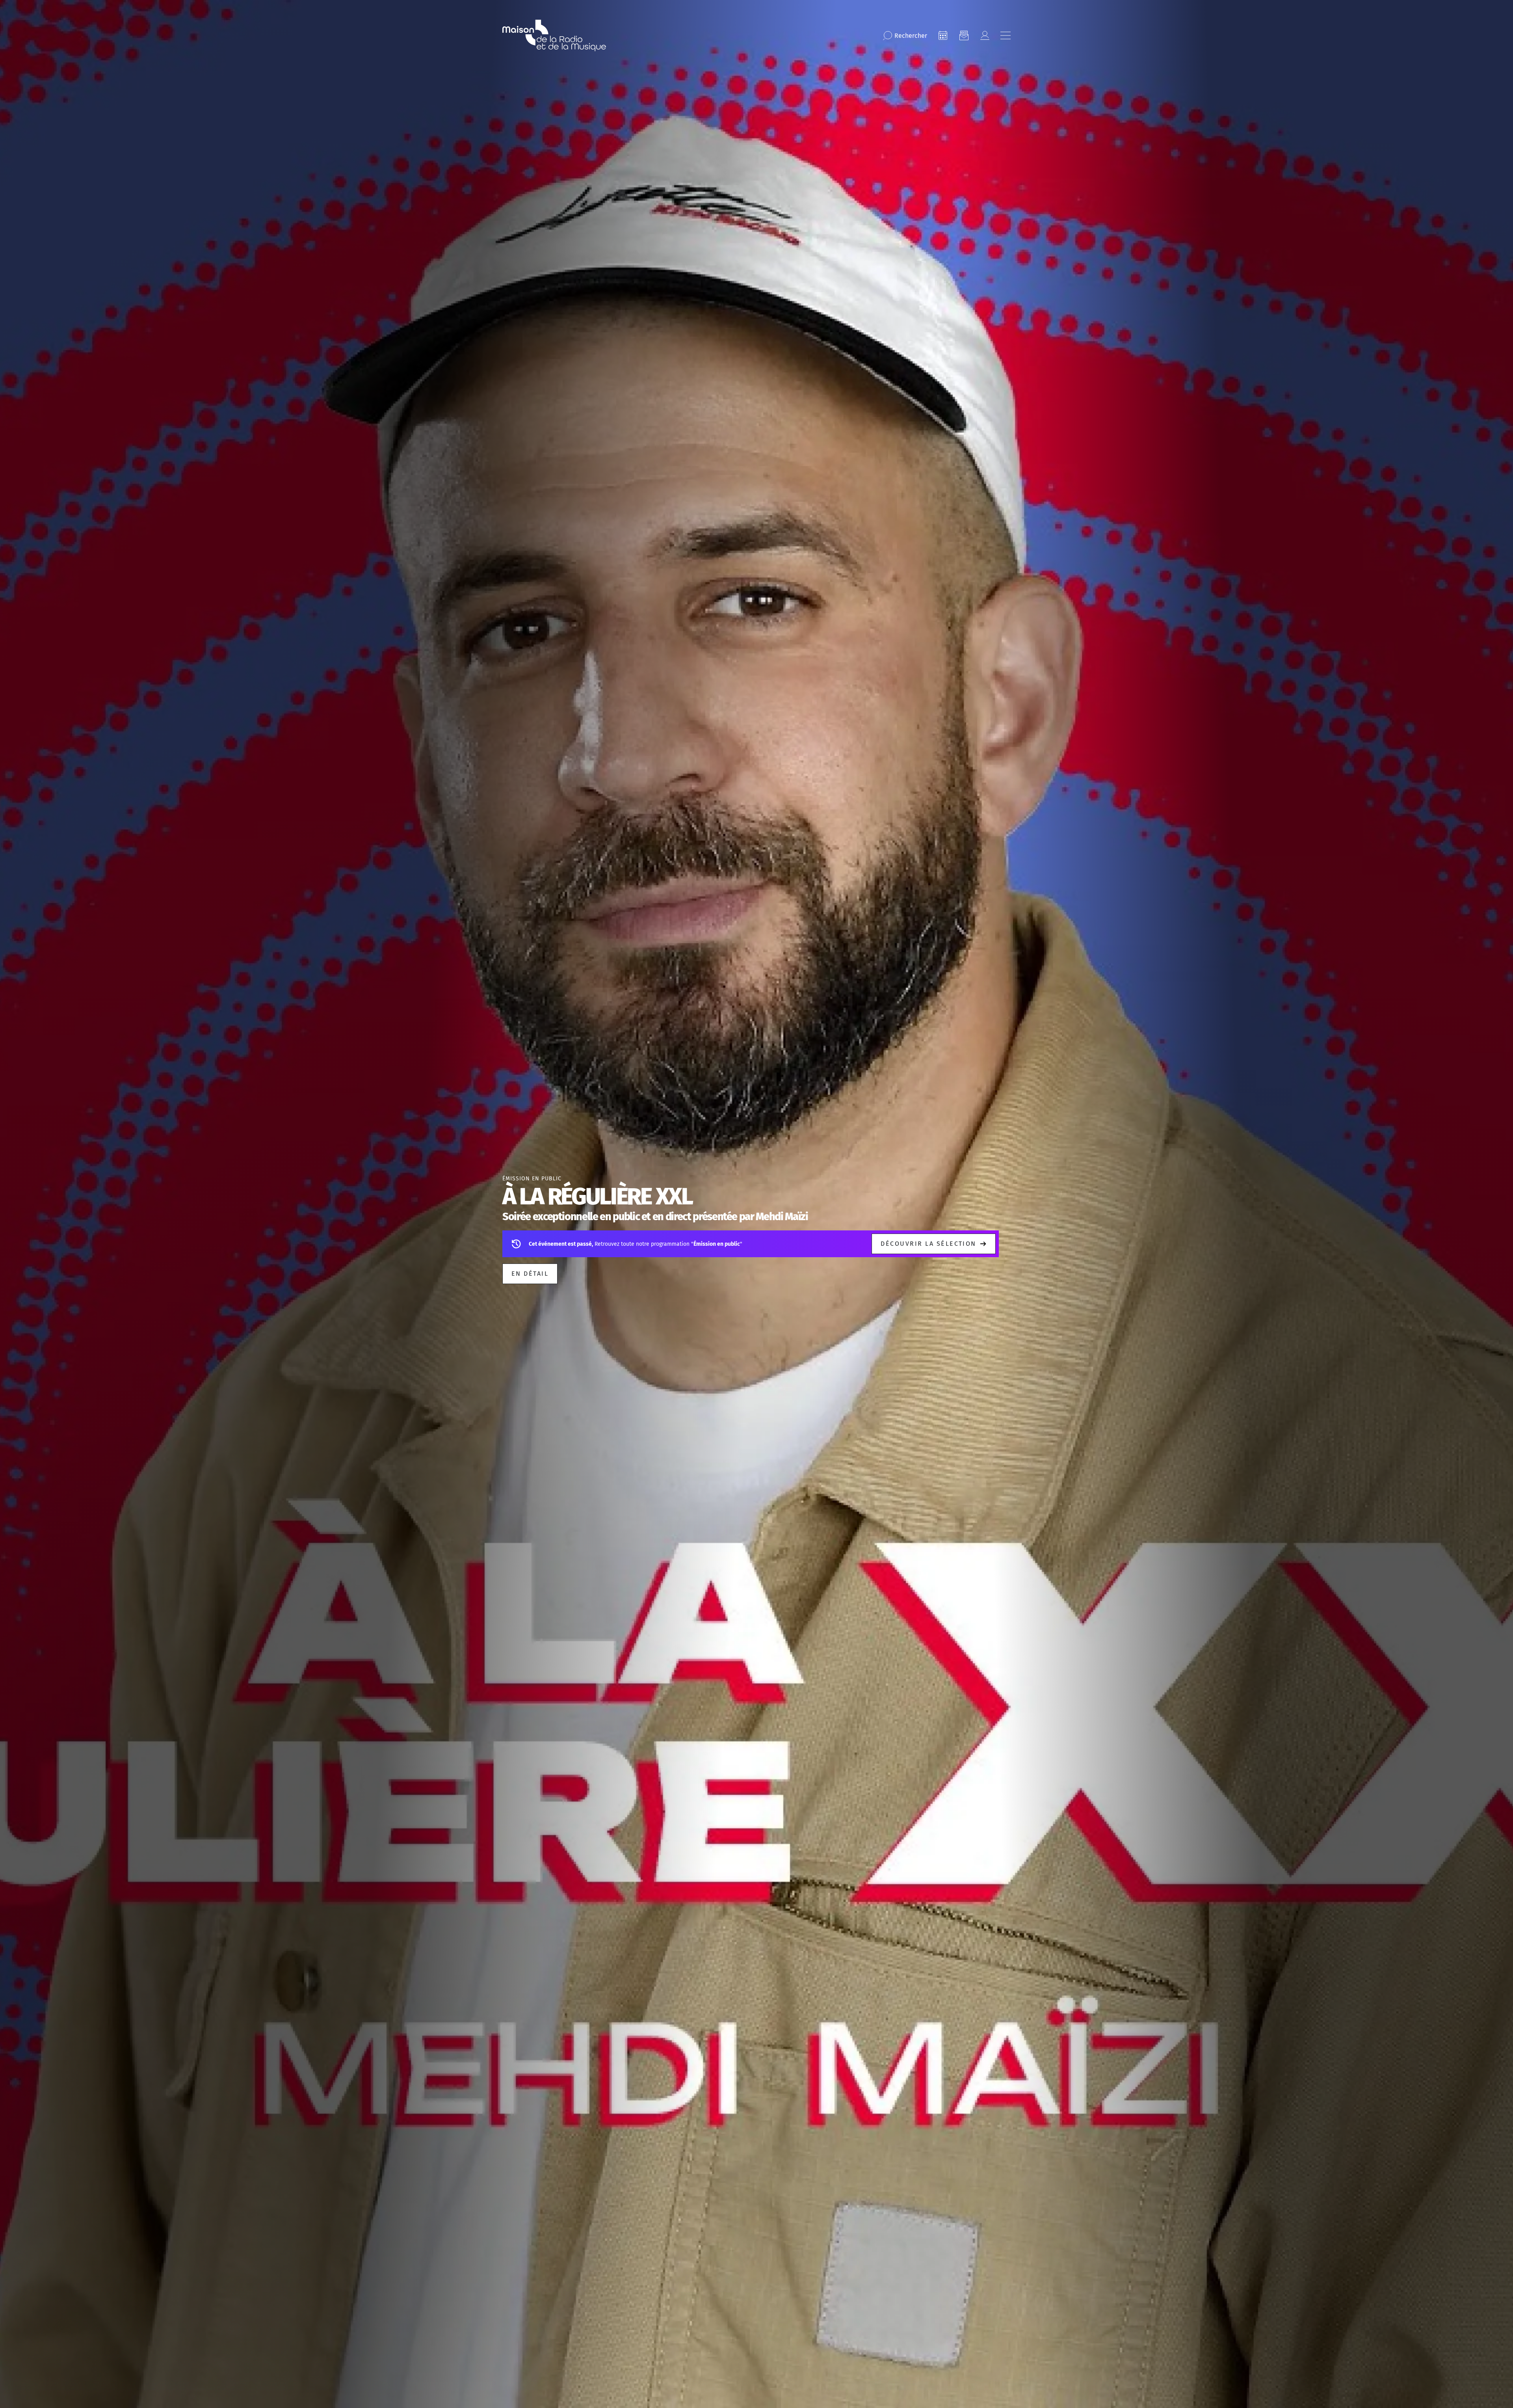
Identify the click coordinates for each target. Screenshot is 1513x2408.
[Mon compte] (985, 35)
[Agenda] (943, 35)
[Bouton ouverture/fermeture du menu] (1006, 35)
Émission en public (532, 1179)
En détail (530, 1274)
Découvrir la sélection (928, 1244)
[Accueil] (554, 35)
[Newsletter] (964, 35)
